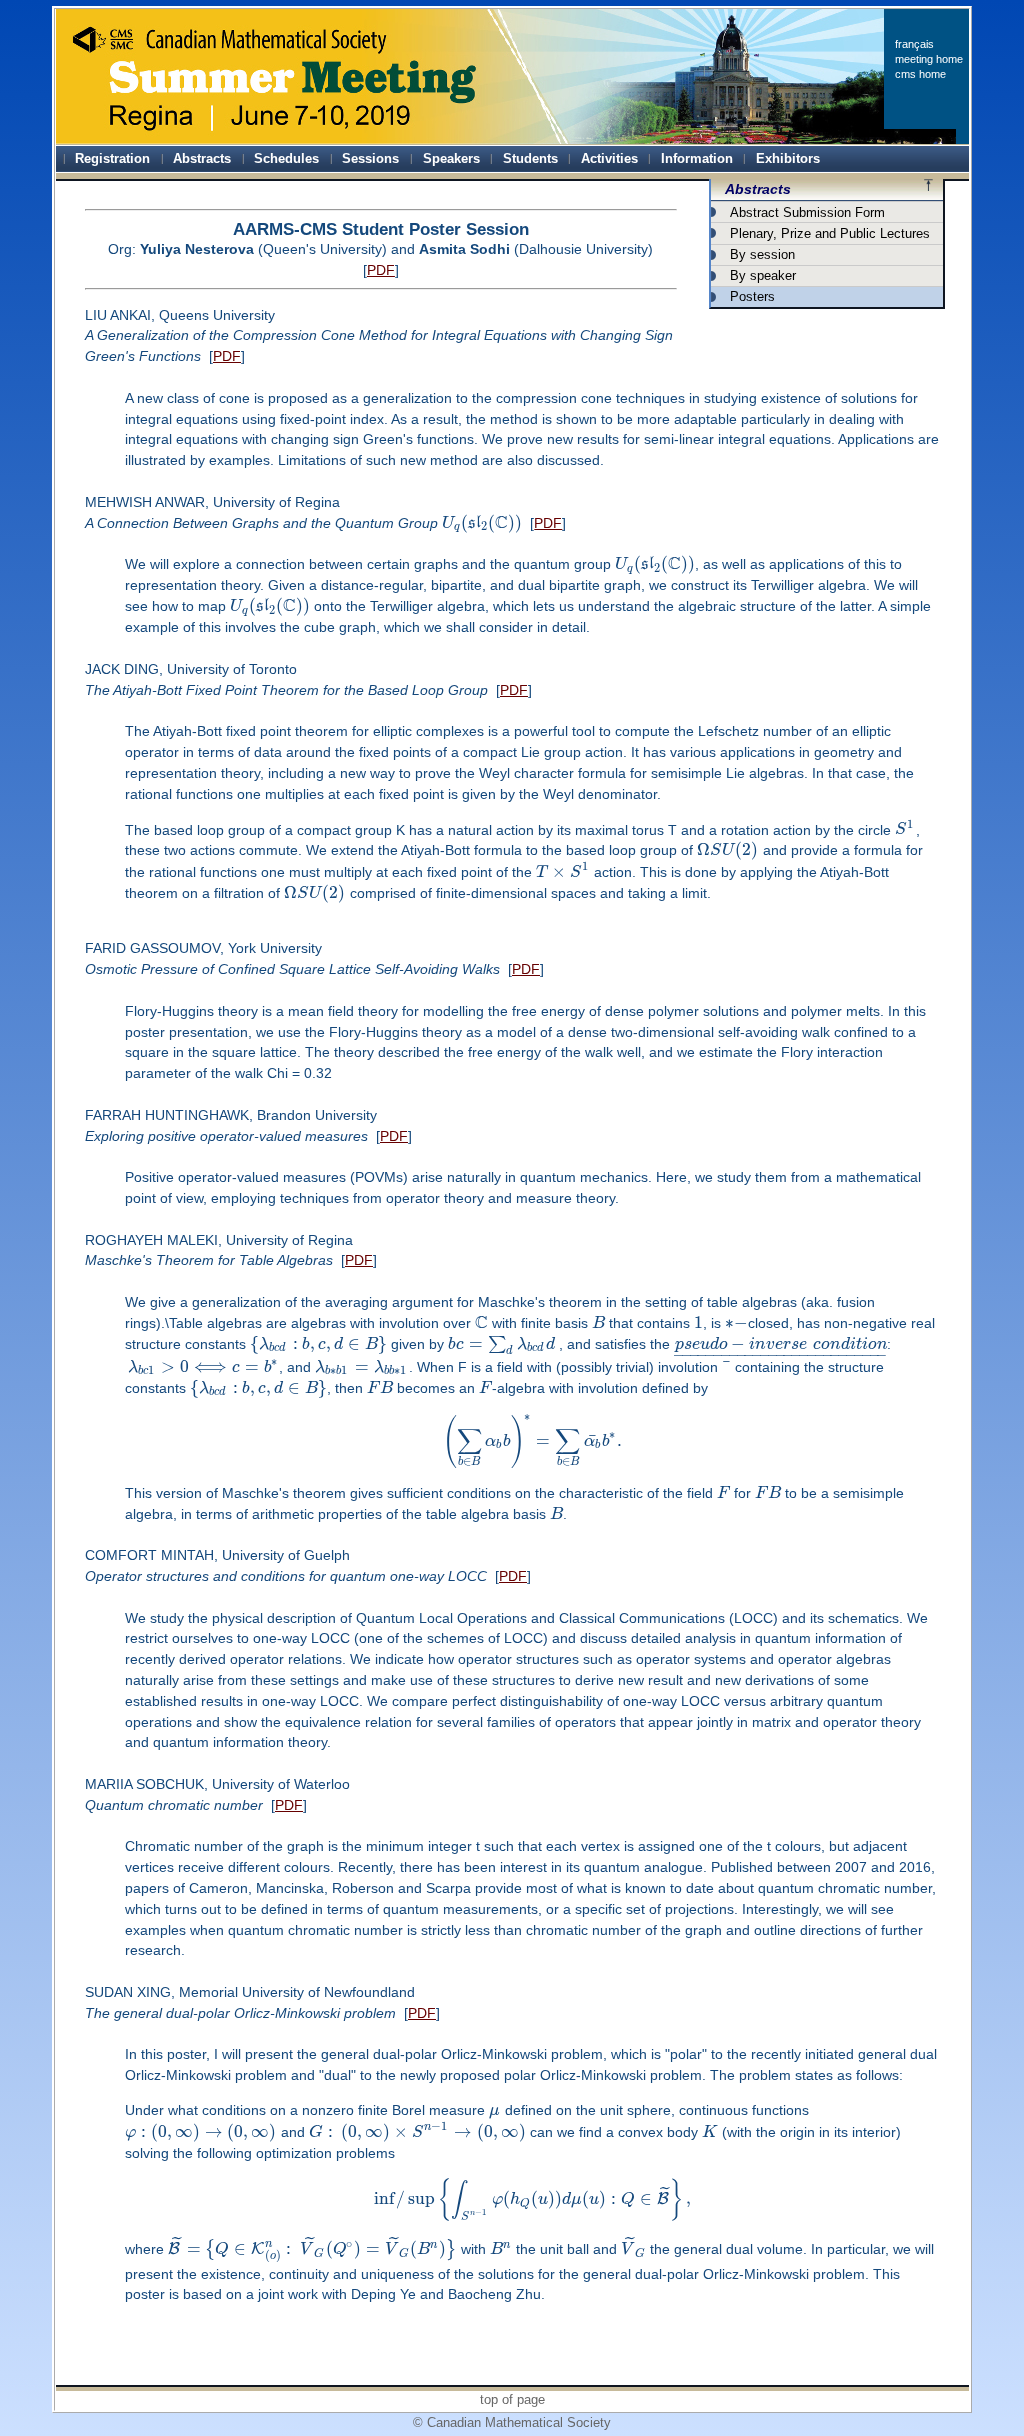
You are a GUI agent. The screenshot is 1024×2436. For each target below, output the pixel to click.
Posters (752, 296)
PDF (381, 270)
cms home (920, 74)
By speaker (763, 275)
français (914, 44)
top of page (512, 2399)
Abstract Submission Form (807, 212)
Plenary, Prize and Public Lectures (830, 233)
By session (762, 254)
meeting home (929, 59)
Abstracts (758, 189)
